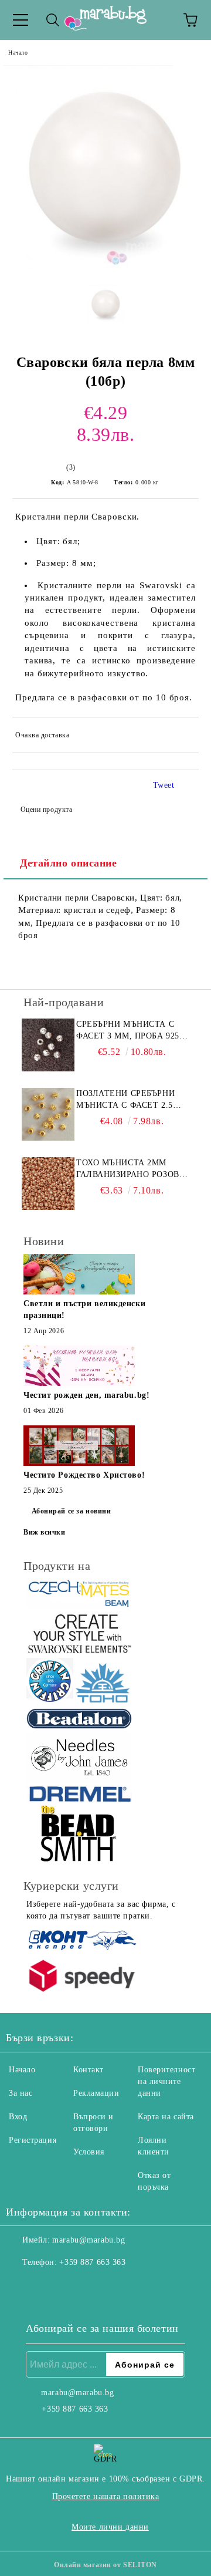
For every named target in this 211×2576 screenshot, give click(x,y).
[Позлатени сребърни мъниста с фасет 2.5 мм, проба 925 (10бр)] (48, 1114)
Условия (89, 2152)
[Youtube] (73, 2286)
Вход (18, 2117)
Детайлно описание (69, 863)
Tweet (164, 785)
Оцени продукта (46, 810)
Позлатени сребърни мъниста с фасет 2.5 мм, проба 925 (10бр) (125, 1100)
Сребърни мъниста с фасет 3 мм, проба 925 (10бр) (128, 1031)
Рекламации (96, 2093)
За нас (21, 2093)
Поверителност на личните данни (166, 2081)
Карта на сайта (166, 2117)
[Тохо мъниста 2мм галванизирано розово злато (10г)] (48, 1184)
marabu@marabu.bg (89, 2240)
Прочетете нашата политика (106, 2496)
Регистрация (33, 2140)
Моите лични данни (110, 2527)
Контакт (89, 2070)
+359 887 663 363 (92, 2262)
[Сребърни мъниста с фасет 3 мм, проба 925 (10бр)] (48, 1045)
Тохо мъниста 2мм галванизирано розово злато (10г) (131, 1169)
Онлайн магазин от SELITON (105, 2565)
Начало (18, 53)
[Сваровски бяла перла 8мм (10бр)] (105, 267)
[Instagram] (47, 2286)
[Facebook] (21, 2286)
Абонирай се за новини (72, 1511)
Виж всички (45, 1532)
